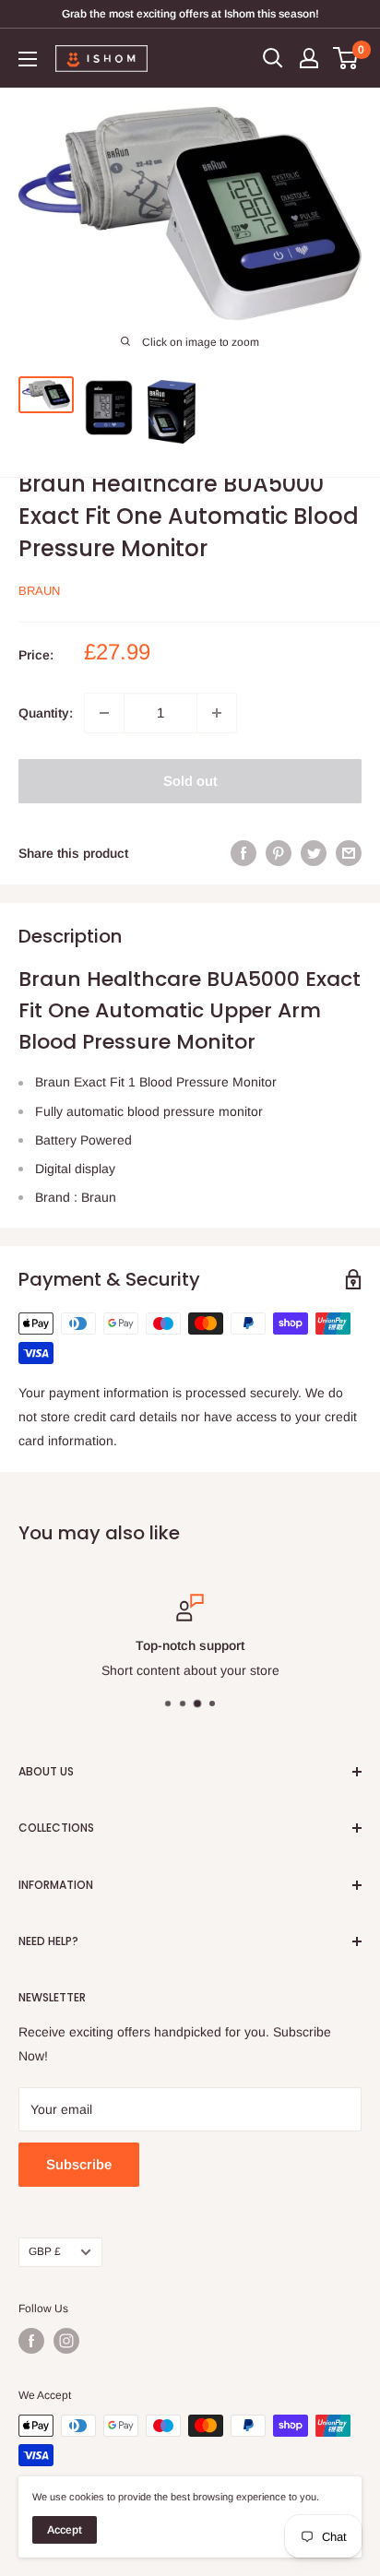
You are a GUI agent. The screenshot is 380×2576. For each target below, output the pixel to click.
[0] (346, 58)
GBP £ (45, 2251)
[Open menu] (28, 59)
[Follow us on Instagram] (66, 2341)
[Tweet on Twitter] (314, 852)
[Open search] (273, 58)
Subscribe (79, 2164)
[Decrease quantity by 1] (104, 712)
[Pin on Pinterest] (279, 852)
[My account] (309, 58)
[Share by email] (349, 852)
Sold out (190, 780)
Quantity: (46, 712)
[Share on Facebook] (243, 852)
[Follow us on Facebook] (31, 2341)
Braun (39, 591)
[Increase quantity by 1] (217, 712)
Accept (65, 2530)
